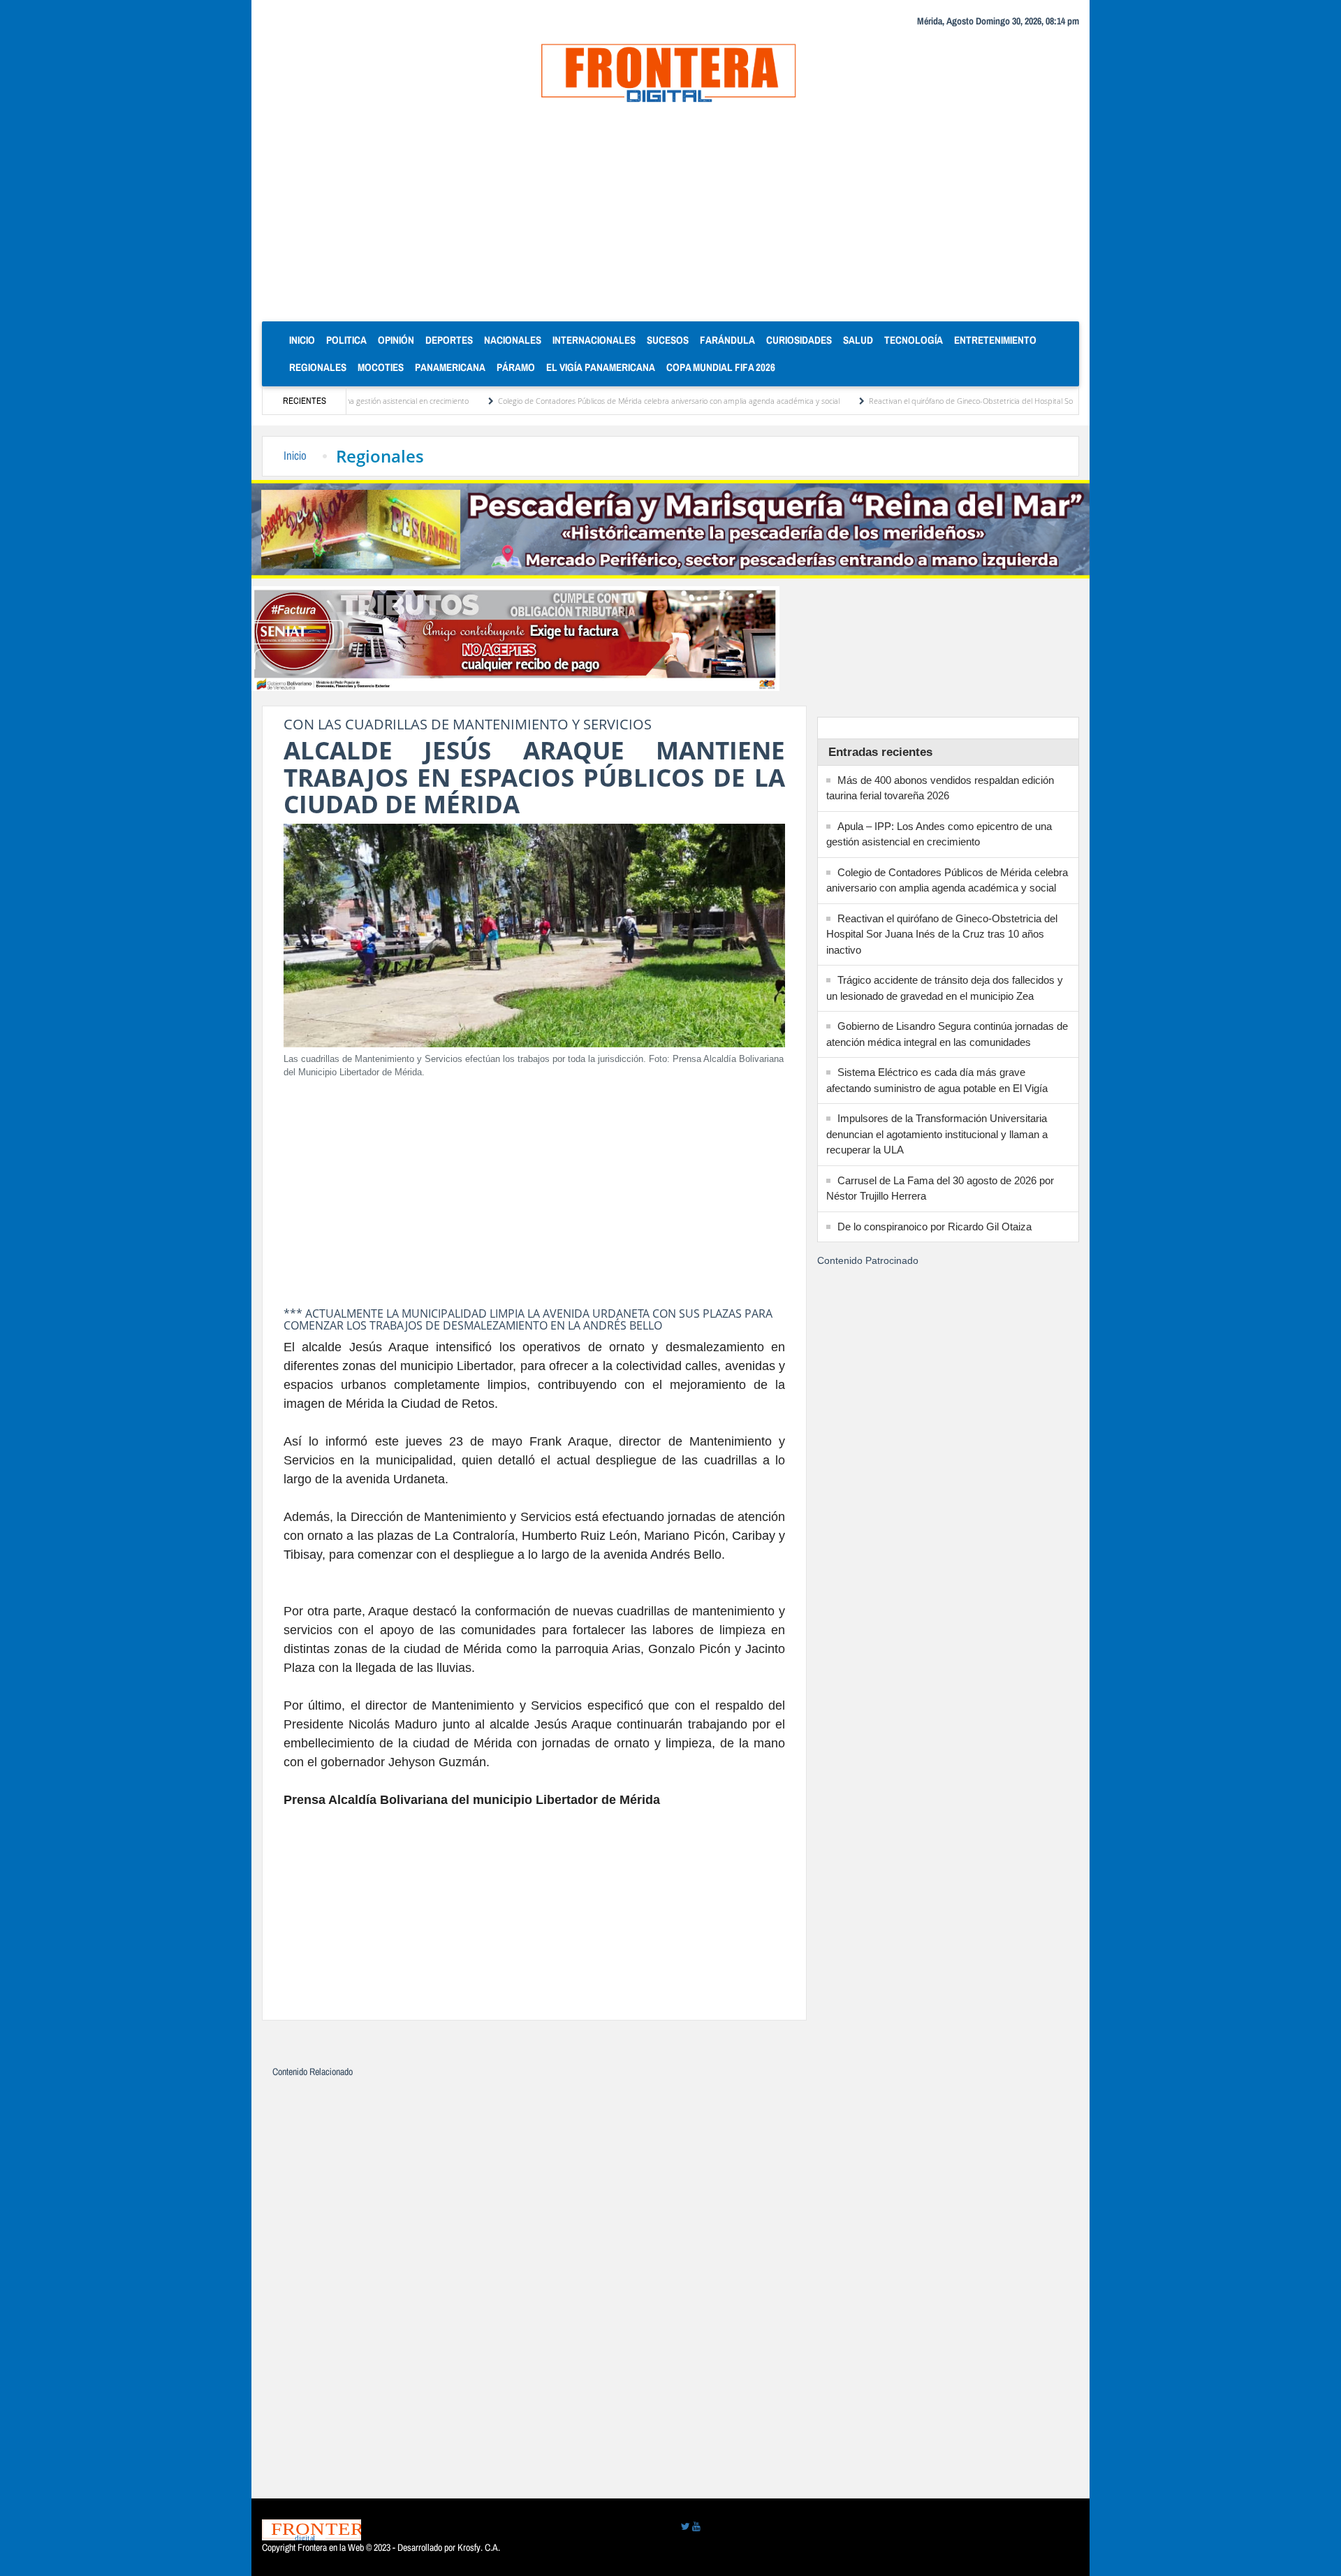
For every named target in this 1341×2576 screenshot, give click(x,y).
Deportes (449, 340)
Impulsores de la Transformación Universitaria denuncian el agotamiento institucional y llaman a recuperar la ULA (937, 1134)
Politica (346, 340)
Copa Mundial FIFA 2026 (721, 367)
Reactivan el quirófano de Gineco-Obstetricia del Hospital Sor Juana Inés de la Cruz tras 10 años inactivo (968, 401)
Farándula (727, 340)
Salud (858, 340)
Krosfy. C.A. (479, 2547)
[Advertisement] (670, 217)
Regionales (318, 367)
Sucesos (668, 340)
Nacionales (513, 340)
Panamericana (450, 367)
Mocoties (381, 367)
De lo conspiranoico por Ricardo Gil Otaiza (935, 1227)
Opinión (396, 340)
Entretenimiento (995, 340)
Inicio (305, 340)
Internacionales (594, 340)
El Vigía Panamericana (601, 367)
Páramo (516, 367)
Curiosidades (799, 340)
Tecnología (914, 340)
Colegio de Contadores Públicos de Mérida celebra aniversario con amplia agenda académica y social (593, 401)
